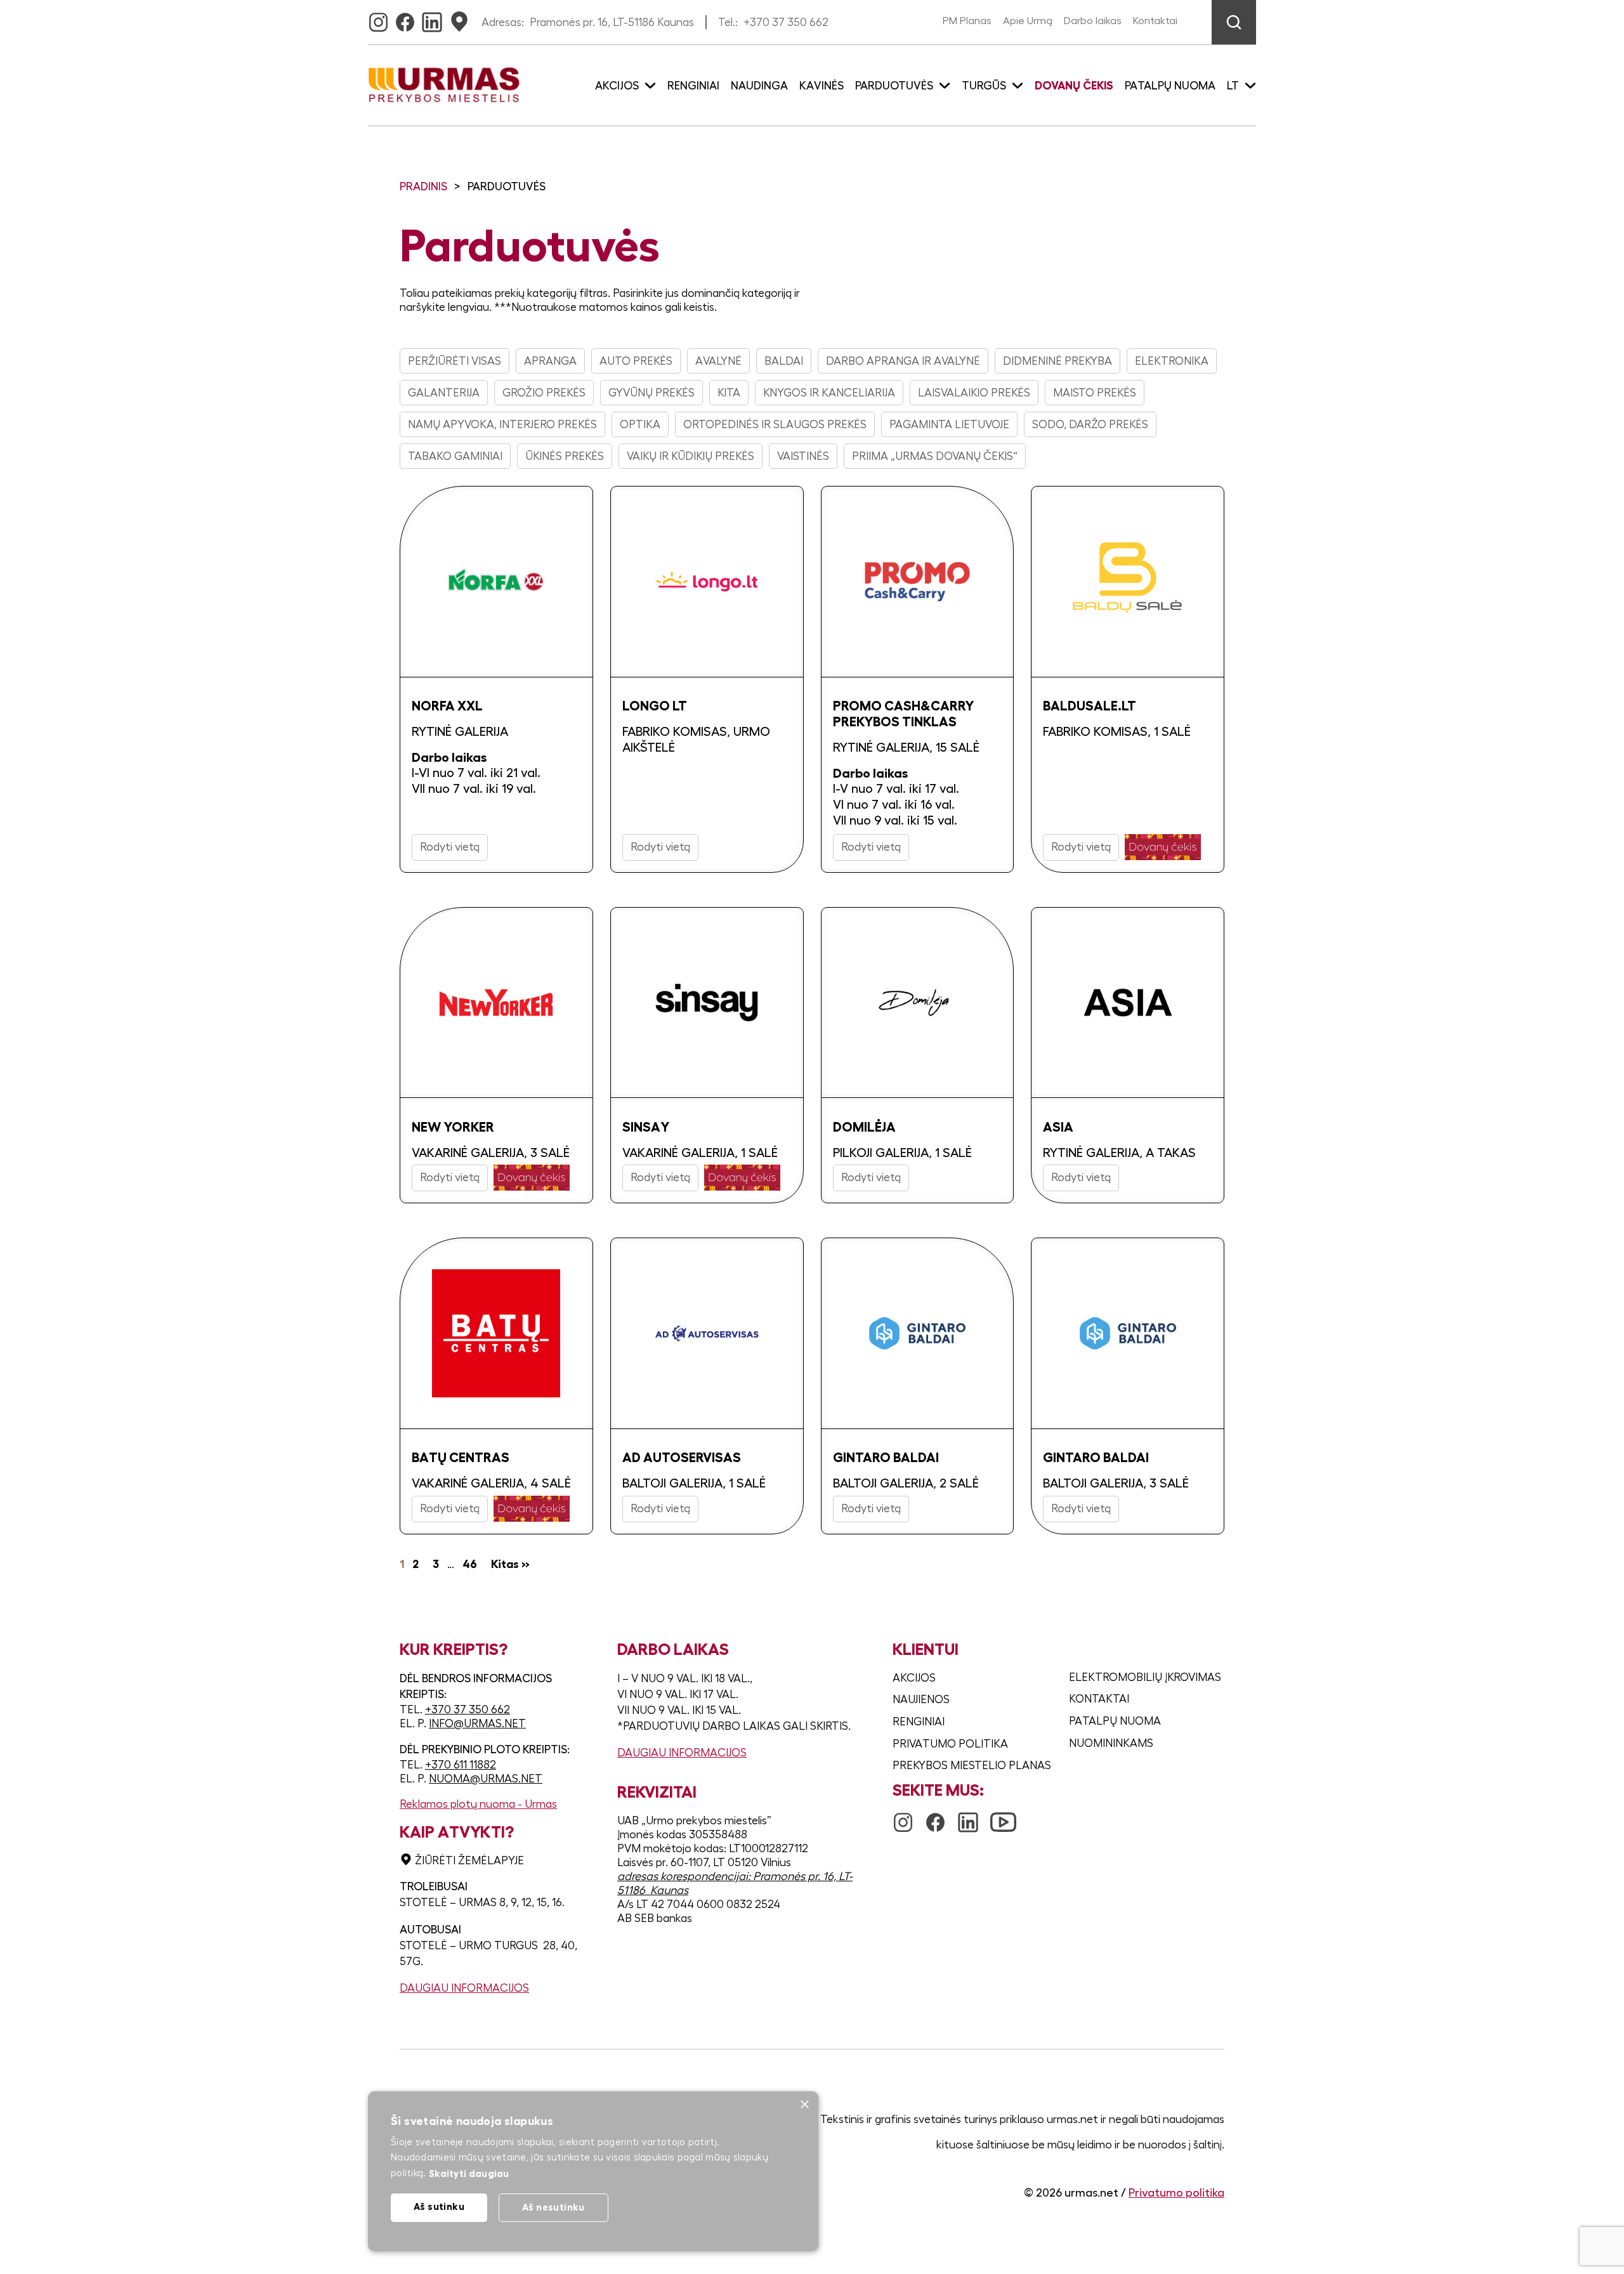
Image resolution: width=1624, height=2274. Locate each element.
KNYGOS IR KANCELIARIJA (829, 393)
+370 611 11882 (461, 1765)
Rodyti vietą (450, 847)
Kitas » (510, 1564)
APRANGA (550, 361)
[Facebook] (405, 18)
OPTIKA (640, 424)
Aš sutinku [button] (439, 2206)
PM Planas (967, 21)
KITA (729, 393)
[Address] (459, 18)
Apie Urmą (1028, 21)
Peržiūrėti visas (455, 361)
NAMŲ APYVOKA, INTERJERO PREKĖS (502, 424)
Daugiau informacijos (464, 1988)
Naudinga (759, 86)
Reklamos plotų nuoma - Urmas (478, 1804)
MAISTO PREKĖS (1095, 393)
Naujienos (921, 1699)
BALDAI (784, 361)
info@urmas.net (477, 1723)
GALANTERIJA (444, 393)
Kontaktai (1155, 21)
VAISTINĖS (803, 456)
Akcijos (914, 1678)
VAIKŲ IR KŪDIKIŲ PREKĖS (691, 456)
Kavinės (822, 86)
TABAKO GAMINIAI (455, 456)
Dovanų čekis (1074, 86)
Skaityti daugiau (469, 2173)
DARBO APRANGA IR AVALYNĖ (903, 361)
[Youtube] (1003, 1816)
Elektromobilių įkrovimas (1145, 1677)
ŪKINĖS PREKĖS (565, 456)
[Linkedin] (432, 18)
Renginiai (693, 86)
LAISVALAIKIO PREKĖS (974, 393)
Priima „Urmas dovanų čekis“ (935, 456)
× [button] (804, 2105)
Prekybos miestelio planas (972, 1765)
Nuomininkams (1111, 1743)
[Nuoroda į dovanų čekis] (1163, 847)
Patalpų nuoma (1170, 86)
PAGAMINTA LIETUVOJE (949, 424)
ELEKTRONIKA (1172, 361)
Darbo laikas (1093, 21)
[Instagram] (378, 18)
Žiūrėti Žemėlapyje (469, 1860)
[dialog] (593, 2171)
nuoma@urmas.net (486, 1779)
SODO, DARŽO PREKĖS (1090, 424)
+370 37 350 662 (786, 22)
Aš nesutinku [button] (553, 2207)
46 (470, 1564)
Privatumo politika (950, 1744)
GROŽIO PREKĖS (544, 393)
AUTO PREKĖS (636, 361)
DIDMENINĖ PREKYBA (1058, 361)
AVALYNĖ (718, 361)
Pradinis (423, 186)
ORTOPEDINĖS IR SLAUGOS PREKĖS (775, 424)
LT (1233, 86)
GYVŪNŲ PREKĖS (652, 393)
